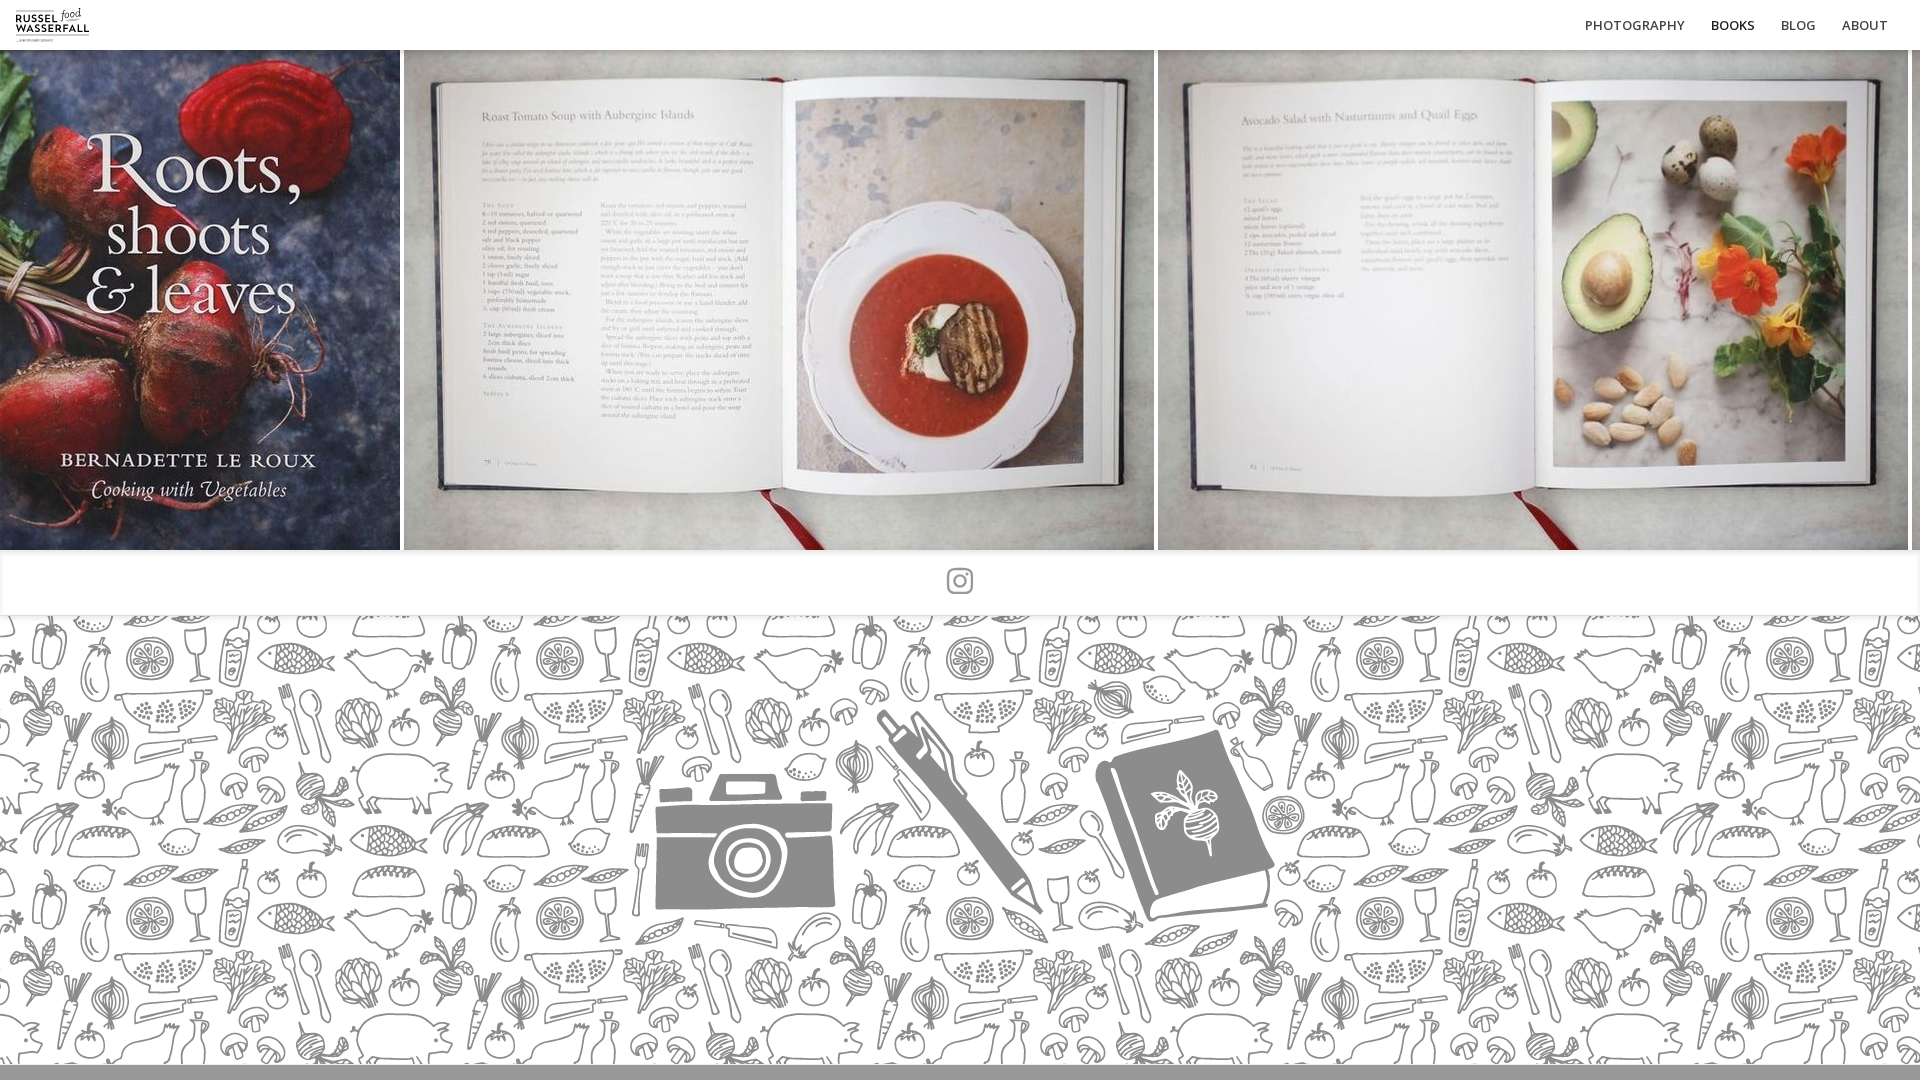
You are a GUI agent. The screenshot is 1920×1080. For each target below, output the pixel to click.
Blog (1798, 25)
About (1865, 25)
